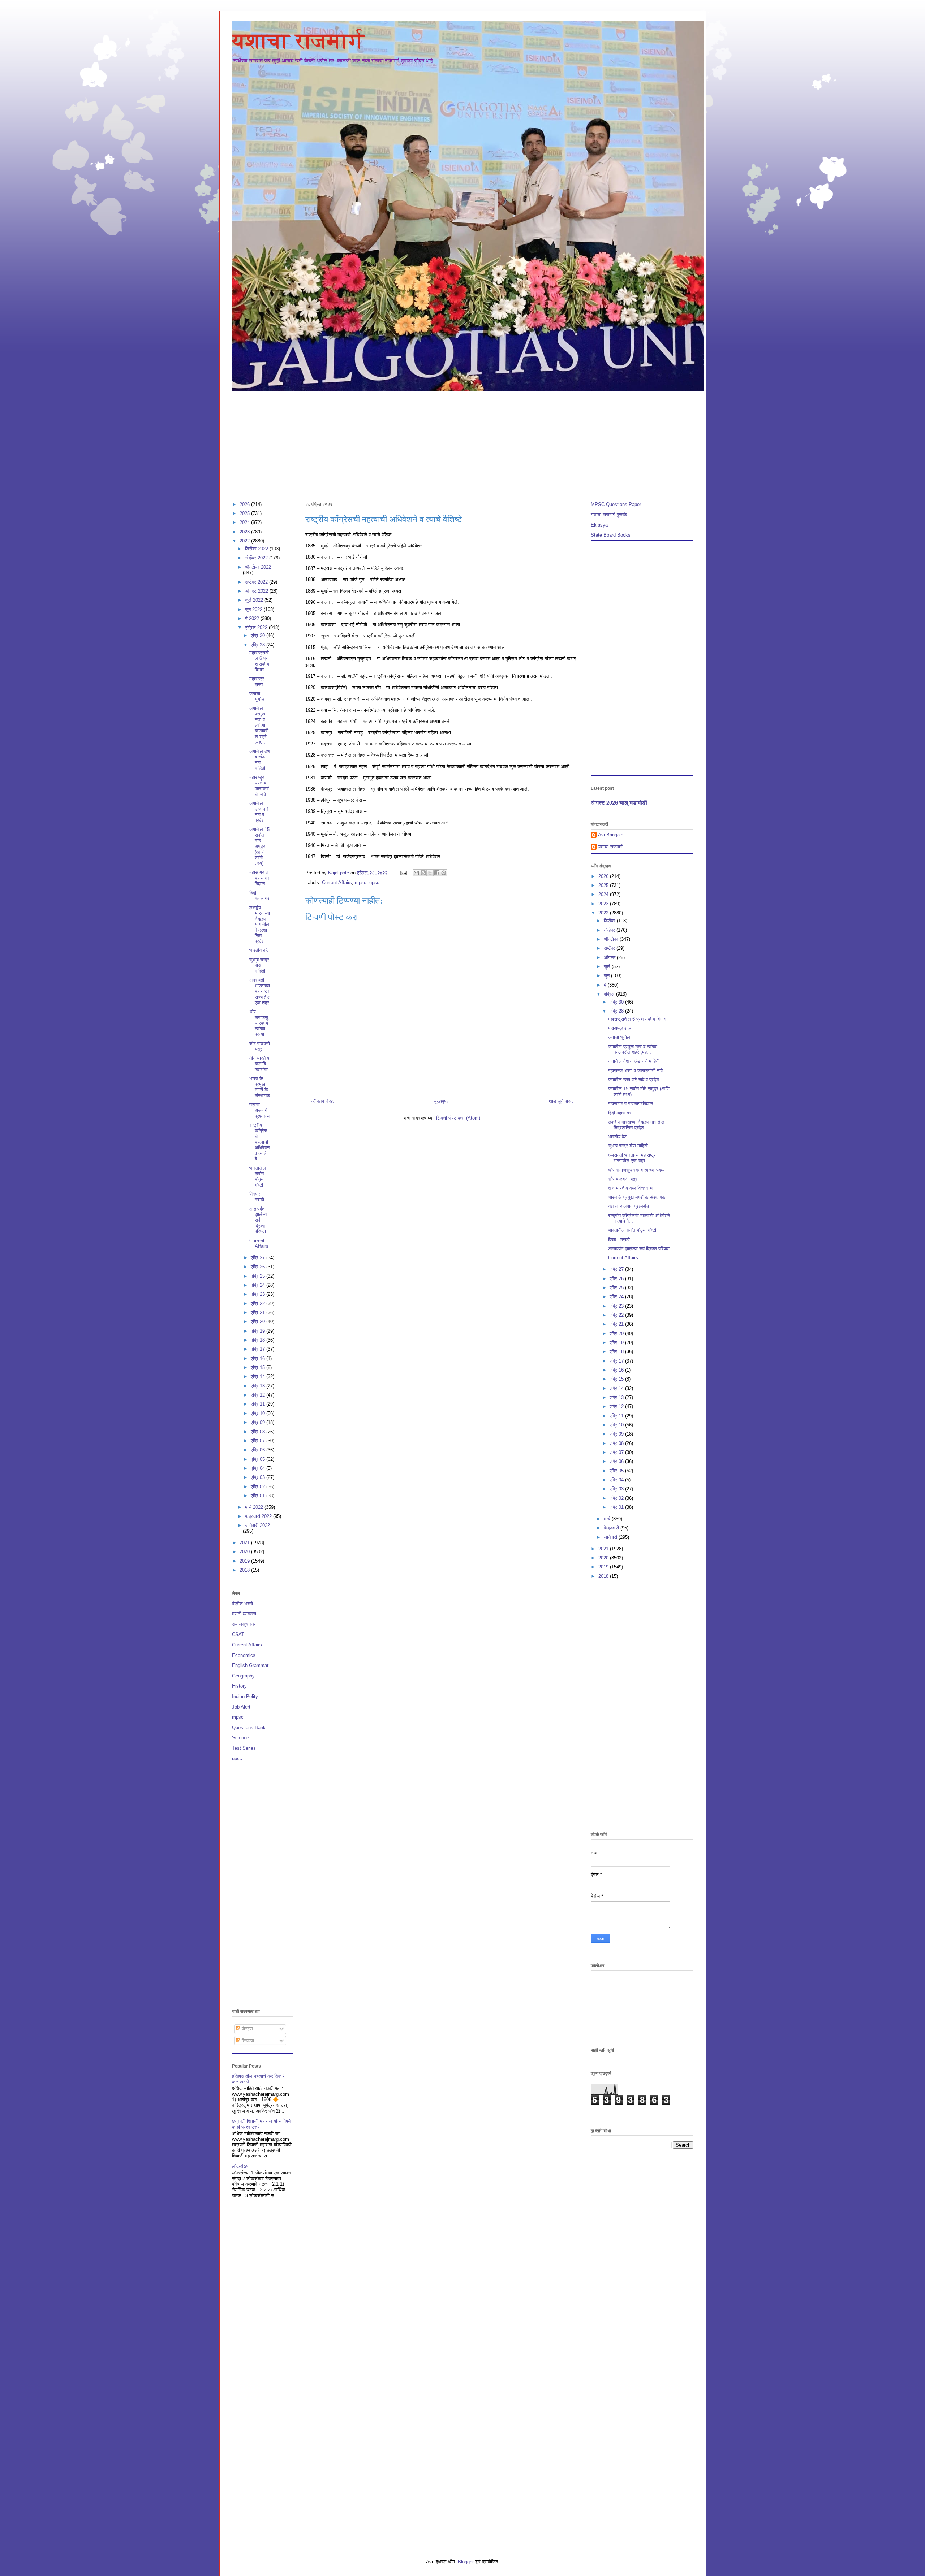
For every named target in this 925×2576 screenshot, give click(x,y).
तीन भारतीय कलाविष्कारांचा (259, 1064)
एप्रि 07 (259, 1441)
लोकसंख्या (241, 2166)
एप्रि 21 (259, 1313)
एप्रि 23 (259, 1294)
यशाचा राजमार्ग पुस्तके (609, 514)
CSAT (238, 1634)
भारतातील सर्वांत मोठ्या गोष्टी (258, 1177)
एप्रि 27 (259, 1258)
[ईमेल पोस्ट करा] (403, 873)
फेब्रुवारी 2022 (259, 1516)
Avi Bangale (611, 835)
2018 (245, 1570)
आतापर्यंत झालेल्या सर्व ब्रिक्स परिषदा (259, 1220)
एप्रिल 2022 (257, 627)
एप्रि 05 (259, 1459)
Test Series (244, 1748)
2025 (245, 513)
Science (240, 1738)
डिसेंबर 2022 (257, 549)
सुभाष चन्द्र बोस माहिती (259, 965)
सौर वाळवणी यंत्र (260, 1046)
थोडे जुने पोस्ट (561, 1101)
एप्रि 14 (259, 1376)
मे (606, 985)
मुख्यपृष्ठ (441, 1101)
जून (607, 976)
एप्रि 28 (259, 645)
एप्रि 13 (259, 1386)
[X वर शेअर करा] (430, 873)
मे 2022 (253, 618)
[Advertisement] (449, 443)
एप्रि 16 (259, 1358)
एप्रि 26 (259, 1267)
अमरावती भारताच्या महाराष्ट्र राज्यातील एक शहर (260, 991)
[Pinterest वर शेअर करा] (444, 873)
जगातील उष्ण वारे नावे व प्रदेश (259, 812)
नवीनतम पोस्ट (322, 1101)
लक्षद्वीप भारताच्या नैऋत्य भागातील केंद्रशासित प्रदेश (260, 925)
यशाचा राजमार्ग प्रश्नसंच (259, 1110)
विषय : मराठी (257, 1197)
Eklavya (599, 525)
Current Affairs (337, 882)
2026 (245, 504)
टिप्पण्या (247, 2041)
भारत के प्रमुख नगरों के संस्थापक (260, 1087)
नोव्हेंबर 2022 (257, 558)
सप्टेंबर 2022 (257, 582)
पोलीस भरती (242, 1604)
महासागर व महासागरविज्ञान (259, 878)
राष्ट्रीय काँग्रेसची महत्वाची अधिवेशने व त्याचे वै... (259, 1142)
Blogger (466, 2562)
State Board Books (611, 535)
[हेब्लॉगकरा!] (423, 873)
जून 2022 (254, 609)
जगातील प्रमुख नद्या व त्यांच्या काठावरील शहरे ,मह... (259, 725)
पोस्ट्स (247, 2029)
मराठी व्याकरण (244, 1614)
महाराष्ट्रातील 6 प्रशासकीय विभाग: (259, 661)
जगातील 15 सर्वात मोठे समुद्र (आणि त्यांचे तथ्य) (259, 846)
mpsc (361, 882)
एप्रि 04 (259, 1468)
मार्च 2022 (255, 1507)
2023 (245, 532)
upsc (374, 882)
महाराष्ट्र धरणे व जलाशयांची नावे (259, 786)
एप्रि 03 (259, 1477)
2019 (245, 1561)
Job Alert (241, 1707)
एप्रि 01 (259, 1496)
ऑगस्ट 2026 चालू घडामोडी (619, 803)
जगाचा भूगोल (257, 696)
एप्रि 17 (259, 1349)
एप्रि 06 (259, 1450)
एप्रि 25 (259, 1276)
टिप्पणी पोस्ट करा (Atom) (458, 1118)
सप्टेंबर (610, 948)
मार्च (608, 1519)
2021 (245, 1543)
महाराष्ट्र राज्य (257, 682)
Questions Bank (249, 1728)
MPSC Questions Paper (616, 504)
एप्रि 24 (259, 1285)
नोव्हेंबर (610, 930)
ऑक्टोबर (612, 939)
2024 (245, 522)
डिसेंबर (610, 921)
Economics (244, 1655)
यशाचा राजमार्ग (298, 41)
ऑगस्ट (610, 958)
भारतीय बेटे (259, 950)
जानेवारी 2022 (257, 1525)
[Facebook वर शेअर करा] (437, 873)
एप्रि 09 (259, 1422)
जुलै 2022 (255, 600)
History (239, 1686)
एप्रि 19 (259, 1331)
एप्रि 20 (259, 1322)
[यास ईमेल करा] (416, 873)
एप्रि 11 (259, 1404)
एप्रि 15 (259, 1367)
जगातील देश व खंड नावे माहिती (260, 760)
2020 (245, 1552)
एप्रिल (610, 994)
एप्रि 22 (259, 1304)
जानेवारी (611, 1537)
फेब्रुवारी (612, 1528)
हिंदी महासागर (259, 896)
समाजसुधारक (244, 1624)
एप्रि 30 (259, 635)
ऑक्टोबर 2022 (258, 567)
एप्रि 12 (259, 1395)
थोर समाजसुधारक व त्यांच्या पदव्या (259, 1023)
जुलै (608, 967)
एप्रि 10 (259, 1413)
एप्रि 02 (259, 1487)
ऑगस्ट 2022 (257, 591)
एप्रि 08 (259, 1432)
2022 (245, 541)
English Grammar (250, 1665)
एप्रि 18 (259, 1340)
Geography (243, 1676)
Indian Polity (245, 1696)
